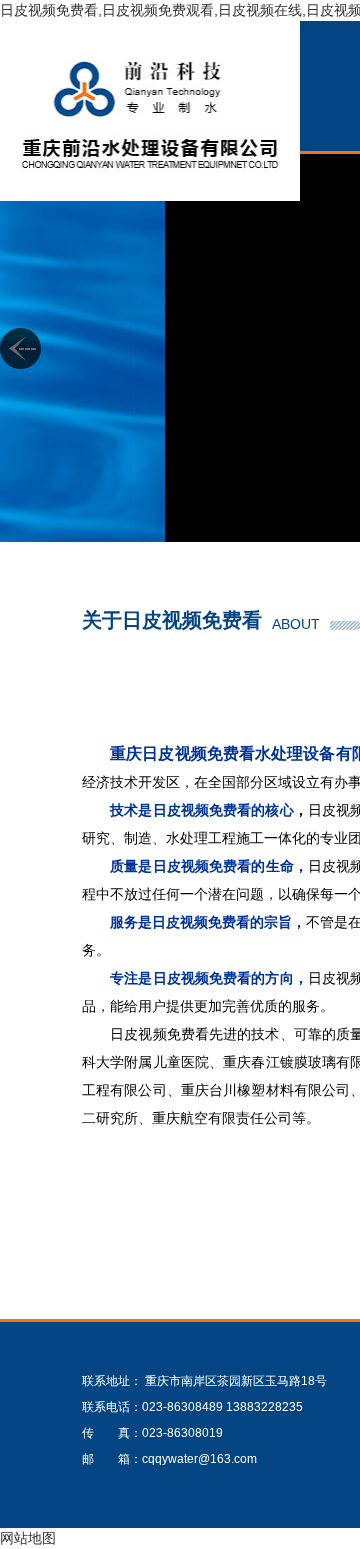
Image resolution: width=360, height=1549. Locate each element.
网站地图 (28, 1538)
